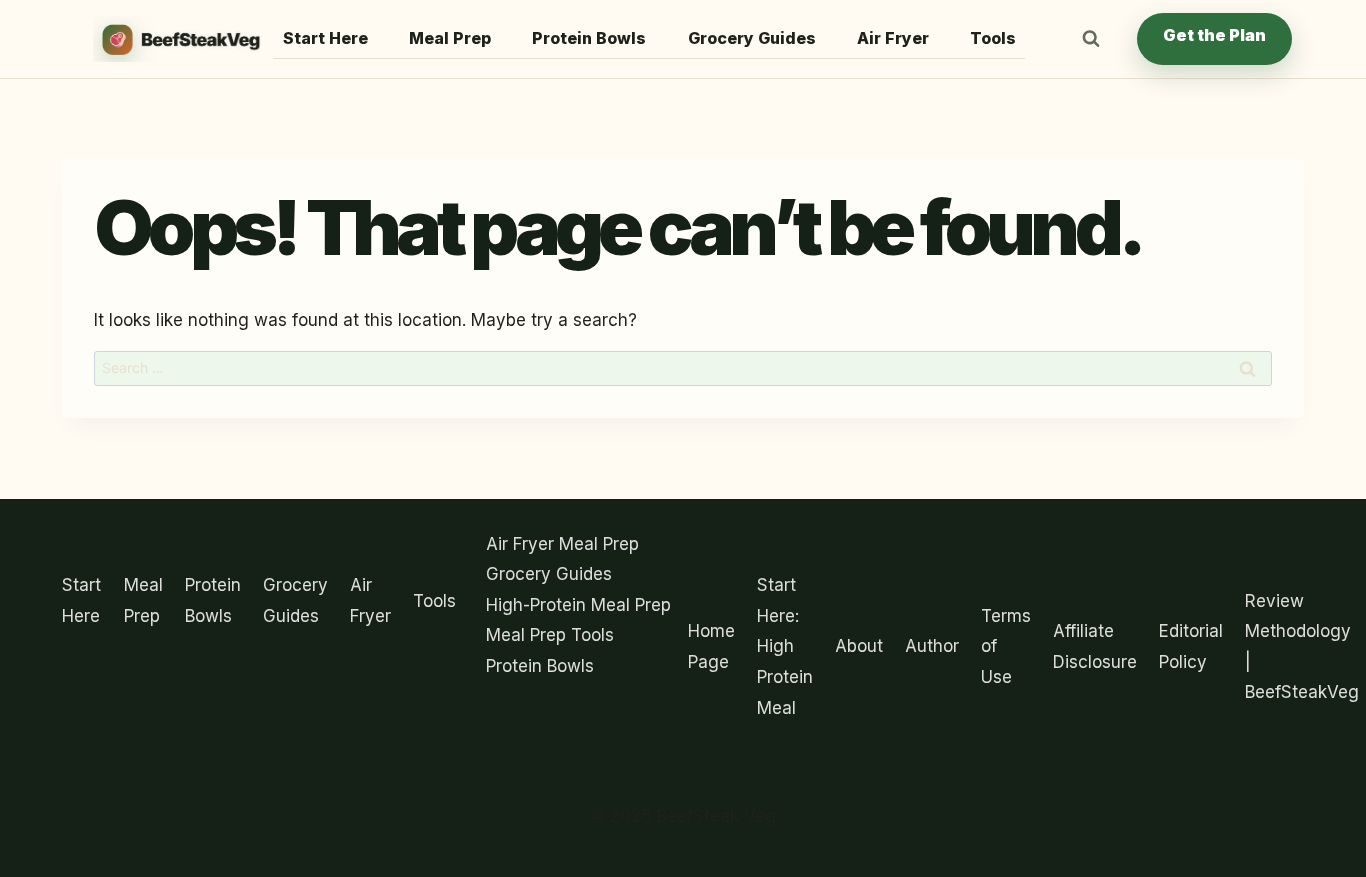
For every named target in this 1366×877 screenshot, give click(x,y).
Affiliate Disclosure (1095, 646)
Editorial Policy (1191, 646)
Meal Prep (450, 38)
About (859, 646)
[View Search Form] (1091, 39)
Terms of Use (1006, 646)
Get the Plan (1214, 35)
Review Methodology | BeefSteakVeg (1302, 647)
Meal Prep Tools (550, 635)
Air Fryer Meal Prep (562, 544)
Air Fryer (893, 38)
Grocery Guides (752, 38)
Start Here (325, 38)
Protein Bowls (589, 38)
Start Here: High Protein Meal (785, 646)
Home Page (711, 646)
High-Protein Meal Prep (578, 605)
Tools (993, 38)
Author (932, 646)
